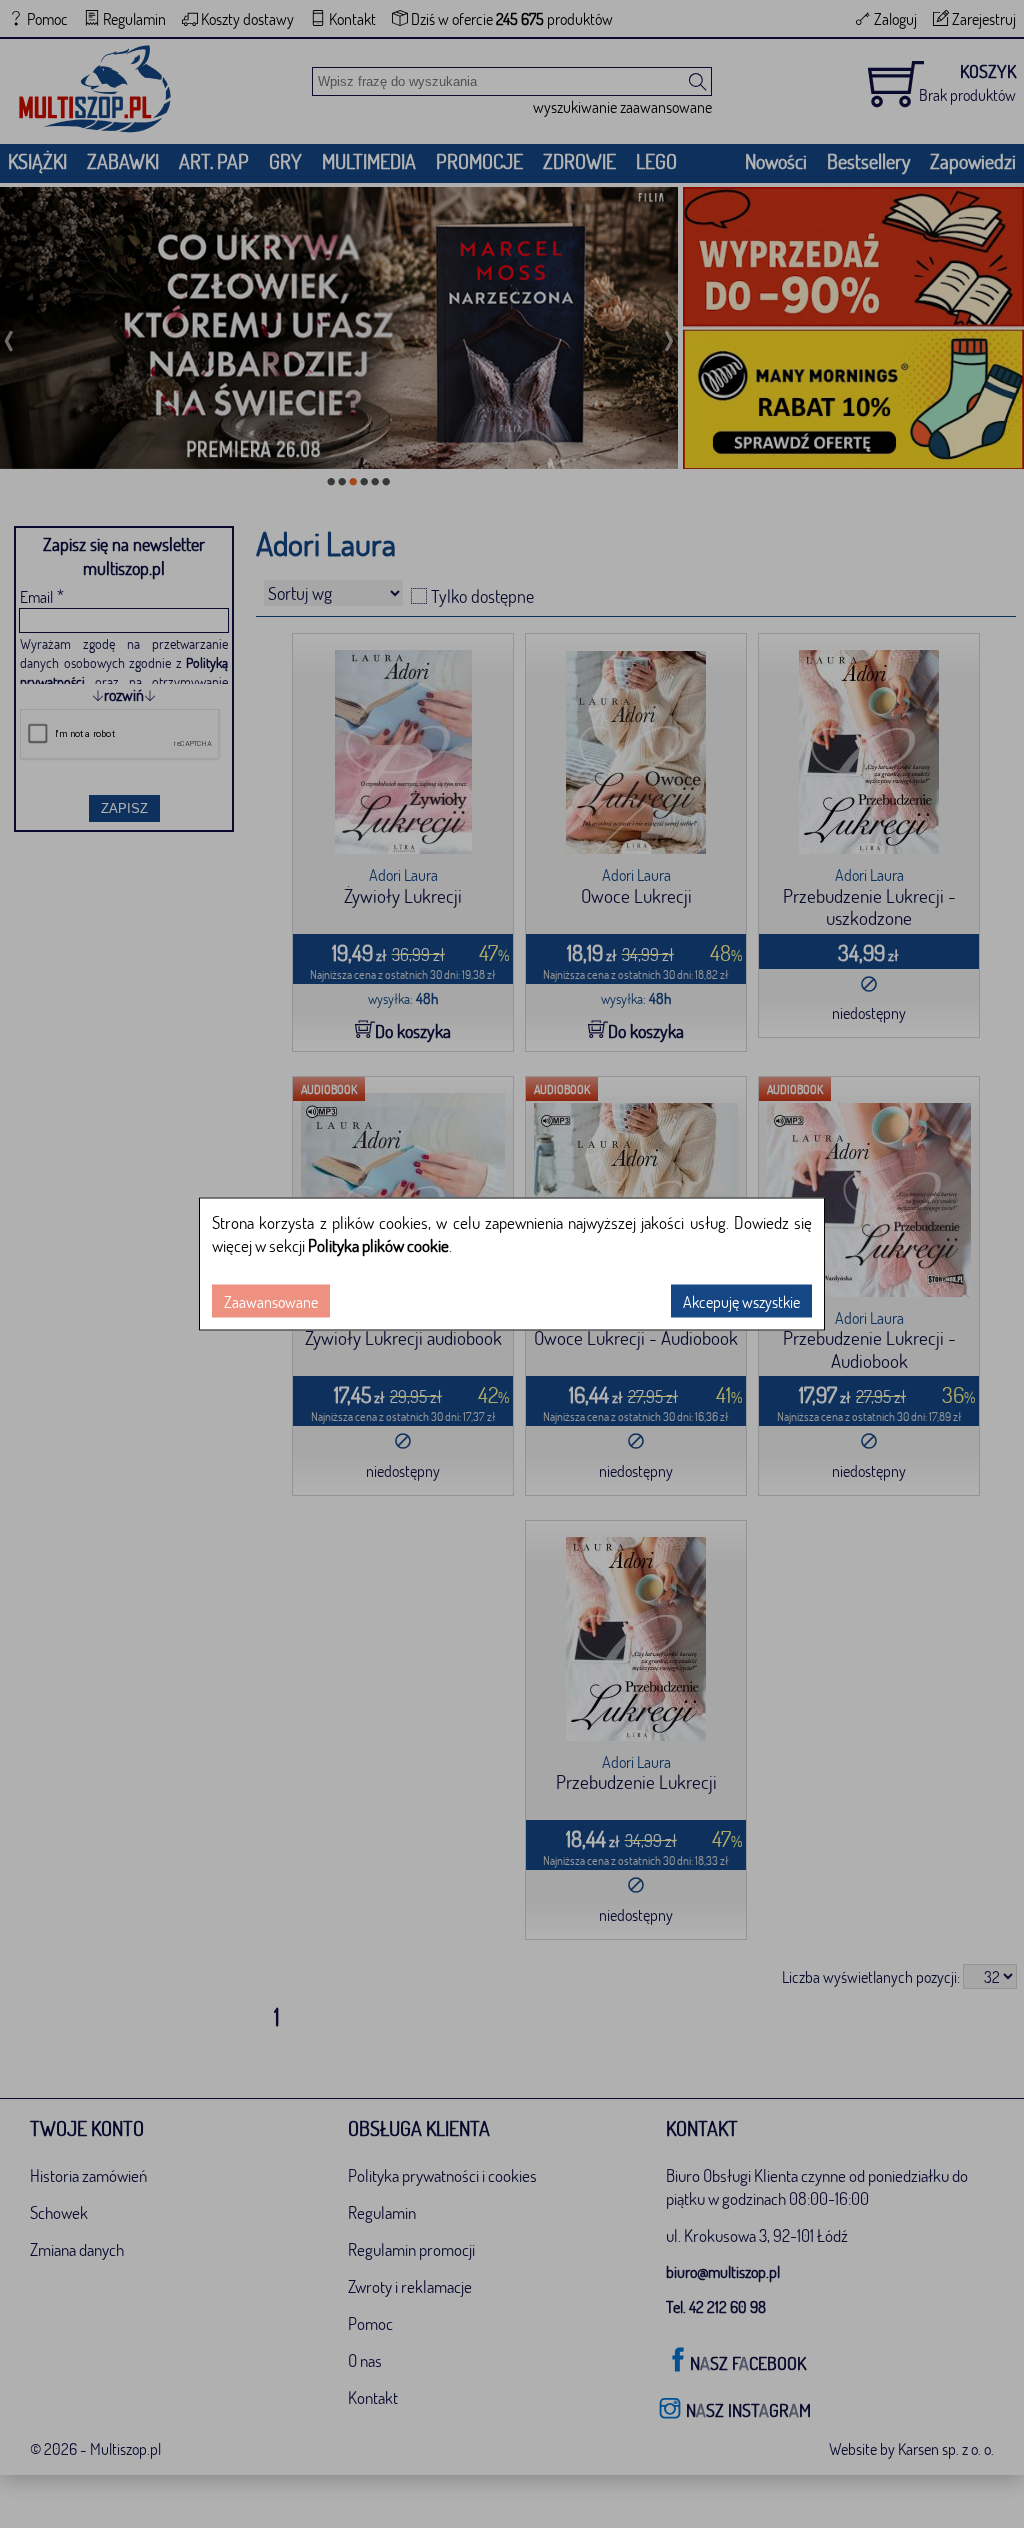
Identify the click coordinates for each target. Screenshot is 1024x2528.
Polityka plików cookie (378, 1245)
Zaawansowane (271, 1301)
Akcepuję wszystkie (741, 1301)
